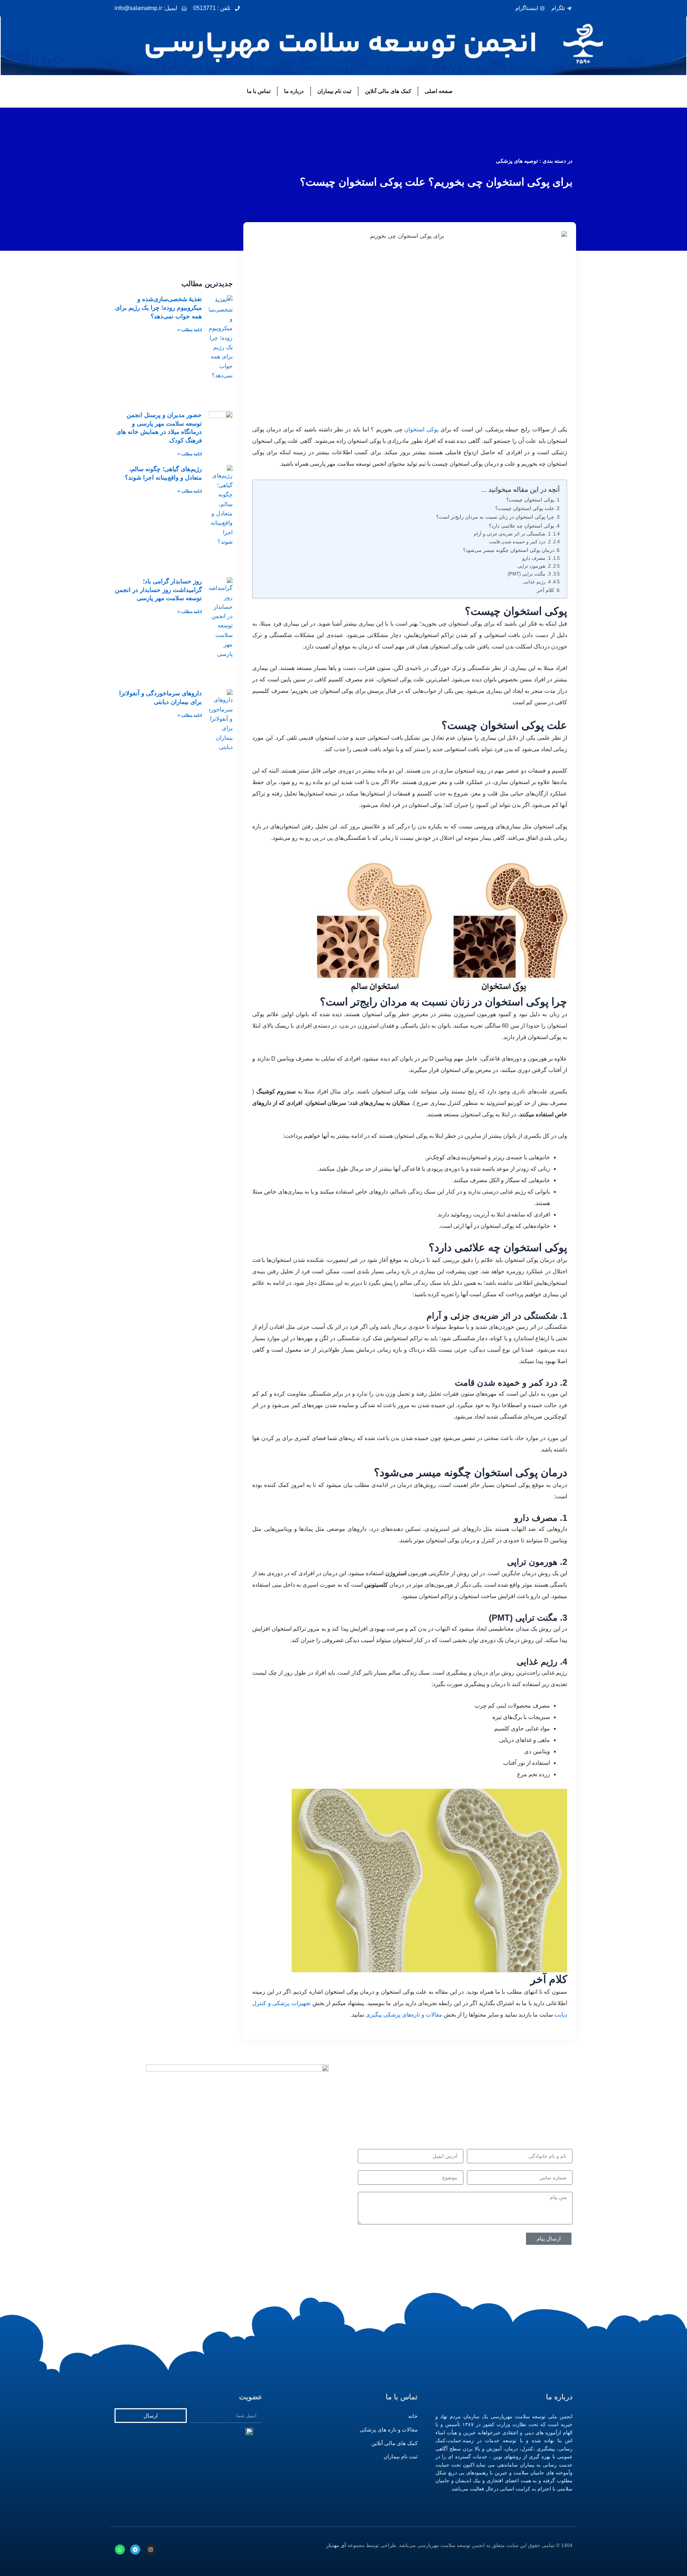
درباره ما (294, 91)
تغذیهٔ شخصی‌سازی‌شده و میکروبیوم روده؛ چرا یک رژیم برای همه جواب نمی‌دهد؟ (159, 308)
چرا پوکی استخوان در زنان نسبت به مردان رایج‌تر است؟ (495, 517)
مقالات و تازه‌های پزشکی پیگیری (404, 2015)
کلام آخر (545, 590)
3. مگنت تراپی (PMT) (529, 574)
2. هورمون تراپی (534, 566)
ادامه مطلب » (190, 330)
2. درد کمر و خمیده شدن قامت (520, 542)
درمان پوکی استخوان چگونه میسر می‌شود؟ (509, 550)
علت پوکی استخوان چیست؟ (525, 508)
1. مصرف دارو (537, 558)
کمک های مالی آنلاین (388, 91)
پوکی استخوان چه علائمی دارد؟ (522, 526)
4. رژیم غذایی (537, 582)
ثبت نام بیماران (334, 91)
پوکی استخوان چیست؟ (530, 500)
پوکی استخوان (421, 429)
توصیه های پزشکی (517, 161)
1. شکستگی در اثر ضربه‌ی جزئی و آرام (512, 534)
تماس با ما (259, 91)
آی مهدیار (336, 2545)
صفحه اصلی (439, 91)
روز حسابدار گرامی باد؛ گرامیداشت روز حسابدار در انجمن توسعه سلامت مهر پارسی (158, 590)
